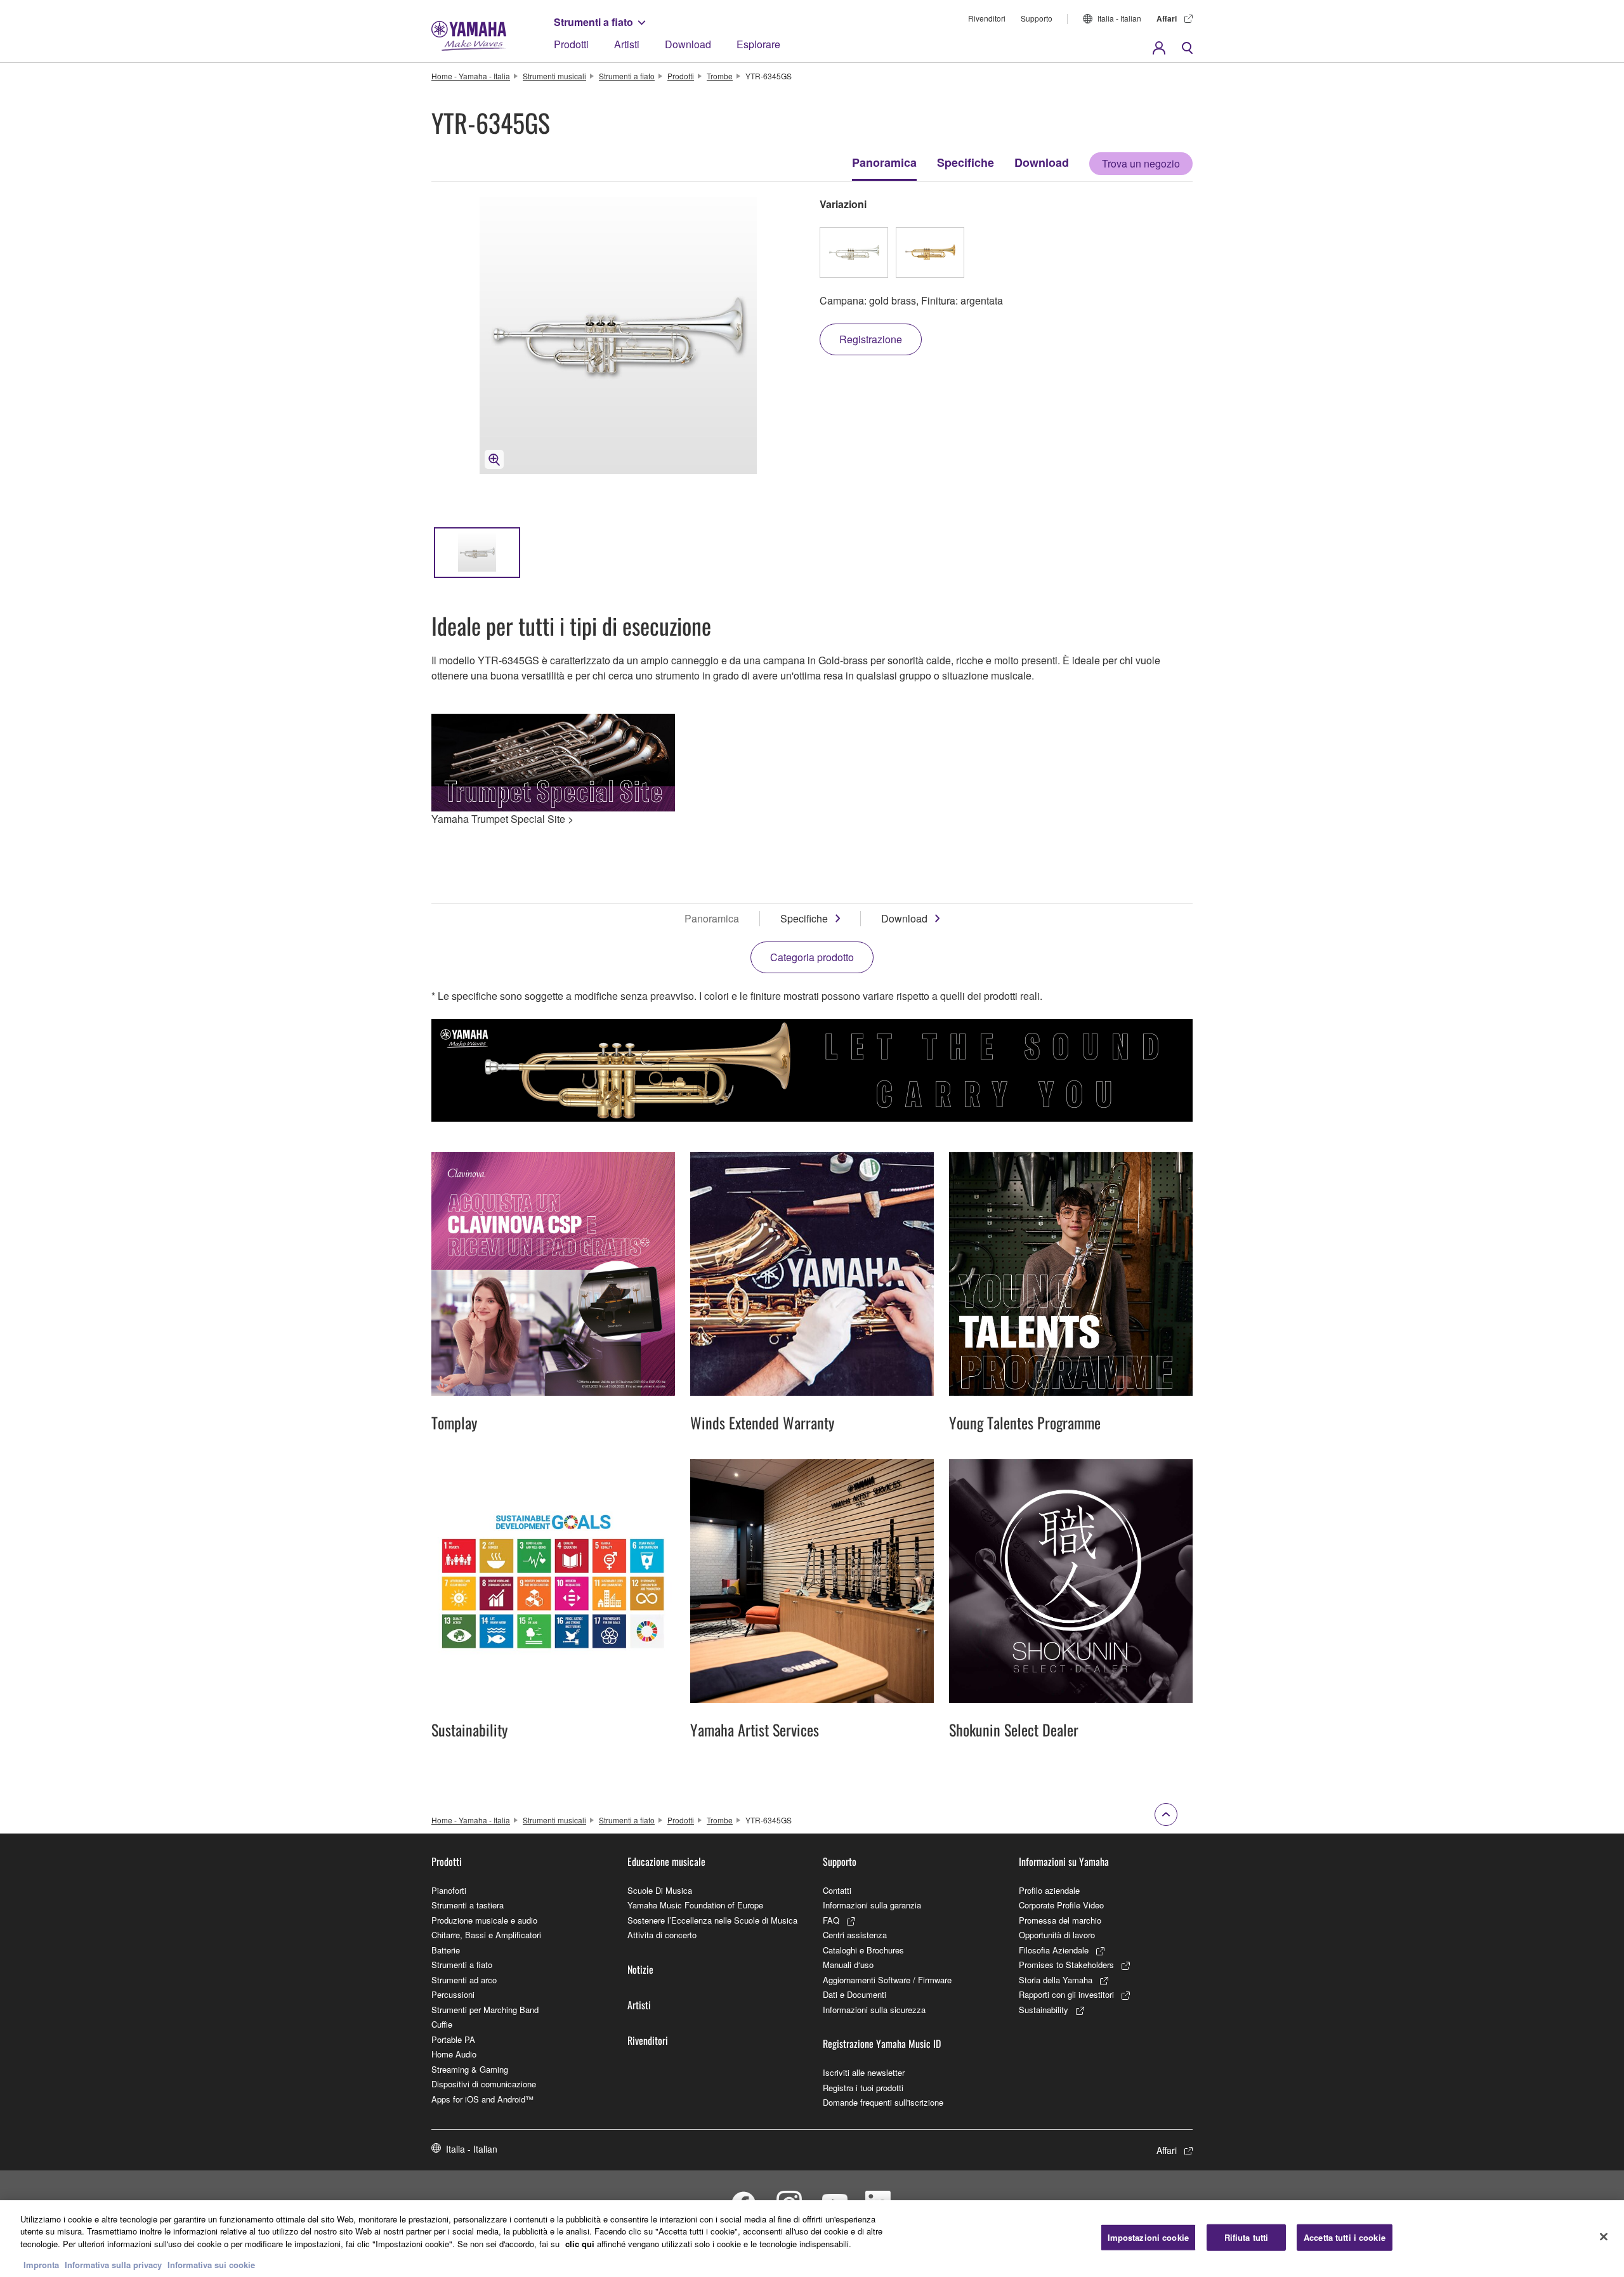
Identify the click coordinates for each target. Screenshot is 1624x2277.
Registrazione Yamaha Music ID (882, 2044)
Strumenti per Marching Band (485, 2010)
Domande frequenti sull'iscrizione (883, 2102)
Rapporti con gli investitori (1066, 1994)
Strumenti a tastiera (468, 1905)
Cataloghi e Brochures (863, 1950)
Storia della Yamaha (1056, 1980)
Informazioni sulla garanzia (872, 1905)
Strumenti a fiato (593, 22)
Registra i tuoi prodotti (863, 2088)
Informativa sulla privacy (113, 2264)
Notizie (640, 1969)
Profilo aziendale (1049, 1890)
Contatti (837, 1890)
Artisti (627, 44)
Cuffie (442, 2024)
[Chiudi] (1604, 2237)
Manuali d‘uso (848, 1965)
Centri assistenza (855, 1935)
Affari (1167, 18)
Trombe (720, 76)
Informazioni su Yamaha (1064, 1861)
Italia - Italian (1119, 18)
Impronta (41, 2264)
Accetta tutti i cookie (1345, 2237)
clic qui (580, 2244)
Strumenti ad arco (464, 1980)
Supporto (1037, 18)
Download (688, 44)
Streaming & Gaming (470, 2069)
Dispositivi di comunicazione (484, 2084)
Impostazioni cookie (1148, 2237)
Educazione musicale (666, 1861)
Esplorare (758, 44)
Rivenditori (987, 18)
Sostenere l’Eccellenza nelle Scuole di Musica (712, 1920)
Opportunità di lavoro (1057, 1935)
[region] (812, 2239)
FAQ (831, 1920)
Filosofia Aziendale (1054, 1950)
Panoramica (884, 162)
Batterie (446, 1950)
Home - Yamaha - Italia (471, 76)
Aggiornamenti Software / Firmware (887, 1980)
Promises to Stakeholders (1066, 1965)
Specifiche (966, 162)
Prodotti (571, 44)
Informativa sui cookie (211, 2264)
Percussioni (453, 1994)
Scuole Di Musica (660, 1890)
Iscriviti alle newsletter (864, 2072)
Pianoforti (449, 1890)
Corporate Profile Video (1061, 1905)
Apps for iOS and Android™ (482, 2099)
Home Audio (454, 2054)
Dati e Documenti (855, 1994)
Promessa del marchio (1060, 1920)
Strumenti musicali (554, 76)
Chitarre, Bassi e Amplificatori (486, 1935)
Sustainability (1044, 2010)
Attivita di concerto (662, 1935)
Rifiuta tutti (1247, 2237)
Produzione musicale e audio (484, 1920)
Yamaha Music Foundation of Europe (695, 1905)
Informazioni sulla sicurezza (874, 2010)
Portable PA (453, 2039)
